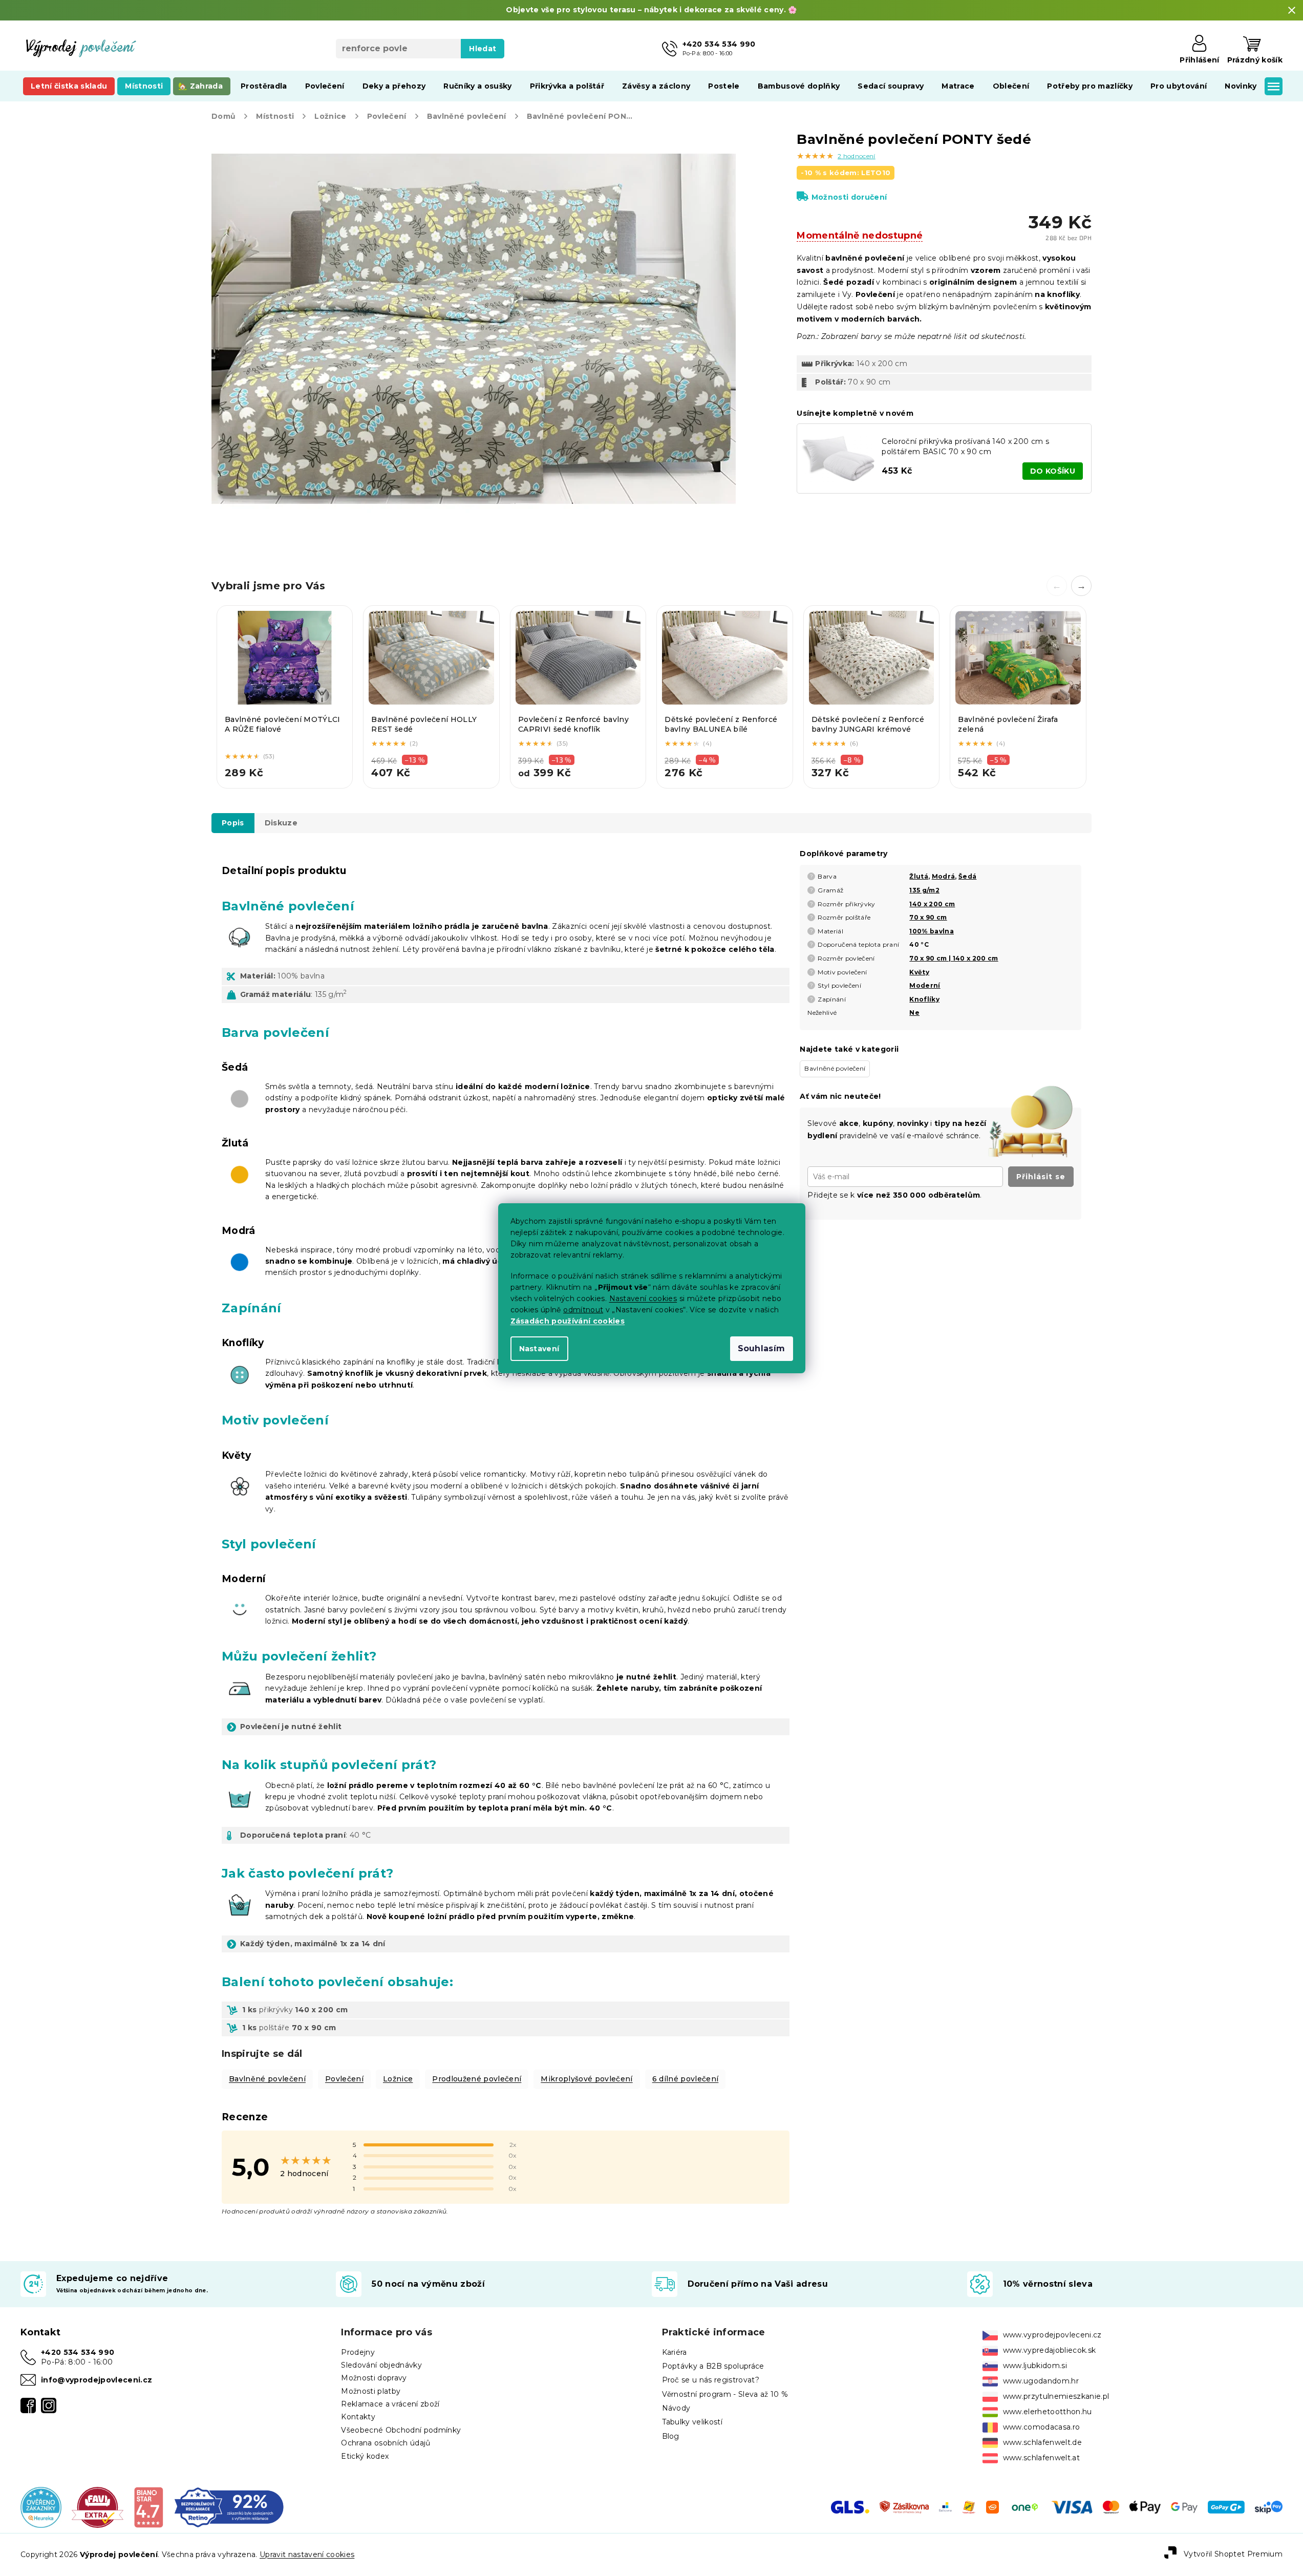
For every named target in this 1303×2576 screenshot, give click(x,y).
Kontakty (358, 2417)
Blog (671, 2436)
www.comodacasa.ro (1042, 2427)
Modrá (944, 876)
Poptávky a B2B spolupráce (713, 2366)
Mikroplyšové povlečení (586, 2079)
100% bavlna (932, 931)
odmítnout (583, 1310)
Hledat (483, 49)
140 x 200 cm (932, 904)
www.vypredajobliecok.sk (1050, 2350)
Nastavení (539, 1349)
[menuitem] (69, 86)
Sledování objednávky (381, 2365)
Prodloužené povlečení (477, 2079)
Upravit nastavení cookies (307, 2554)
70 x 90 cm (928, 917)
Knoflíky (924, 999)
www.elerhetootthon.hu (1048, 2412)
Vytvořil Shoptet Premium (1233, 2554)
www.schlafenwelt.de (1042, 2442)
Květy (919, 972)
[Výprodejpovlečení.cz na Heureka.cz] (41, 2507)
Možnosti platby (371, 2391)
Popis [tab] (233, 823)
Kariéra (675, 2352)
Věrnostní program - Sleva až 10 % (725, 2394)
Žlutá (919, 876)
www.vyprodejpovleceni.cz (1052, 2335)
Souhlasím (762, 1348)
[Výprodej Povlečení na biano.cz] (148, 2507)
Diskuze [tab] (281, 823)
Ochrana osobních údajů (386, 2443)
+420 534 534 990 (78, 2352)
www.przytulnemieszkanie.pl (1056, 2396)
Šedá (967, 876)
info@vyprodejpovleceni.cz (97, 2380)
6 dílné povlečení (686, 2079)
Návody (676, 2408)
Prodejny (358, 2352)
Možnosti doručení (849, 197)
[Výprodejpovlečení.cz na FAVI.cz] (98, 2507)
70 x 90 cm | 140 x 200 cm (954, 958)
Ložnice (398, 2079)
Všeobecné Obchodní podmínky (401, 2430)
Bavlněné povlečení (267, 2079)
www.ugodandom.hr (1041, 2381)
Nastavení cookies (643, 1298)
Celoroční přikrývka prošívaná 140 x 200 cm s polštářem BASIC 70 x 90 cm (965, 446)
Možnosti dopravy (374, 2378)
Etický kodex (365, 2456)
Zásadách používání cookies (568, 1321)
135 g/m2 (924, 890)
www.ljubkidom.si (1035, 2366)
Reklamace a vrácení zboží (390, 2404)
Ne (914, 1013)
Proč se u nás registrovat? (711, 2380)
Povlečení (344, 2079)
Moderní (925, 985)
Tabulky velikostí (692, 2422)
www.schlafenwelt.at (1041, 2458)
